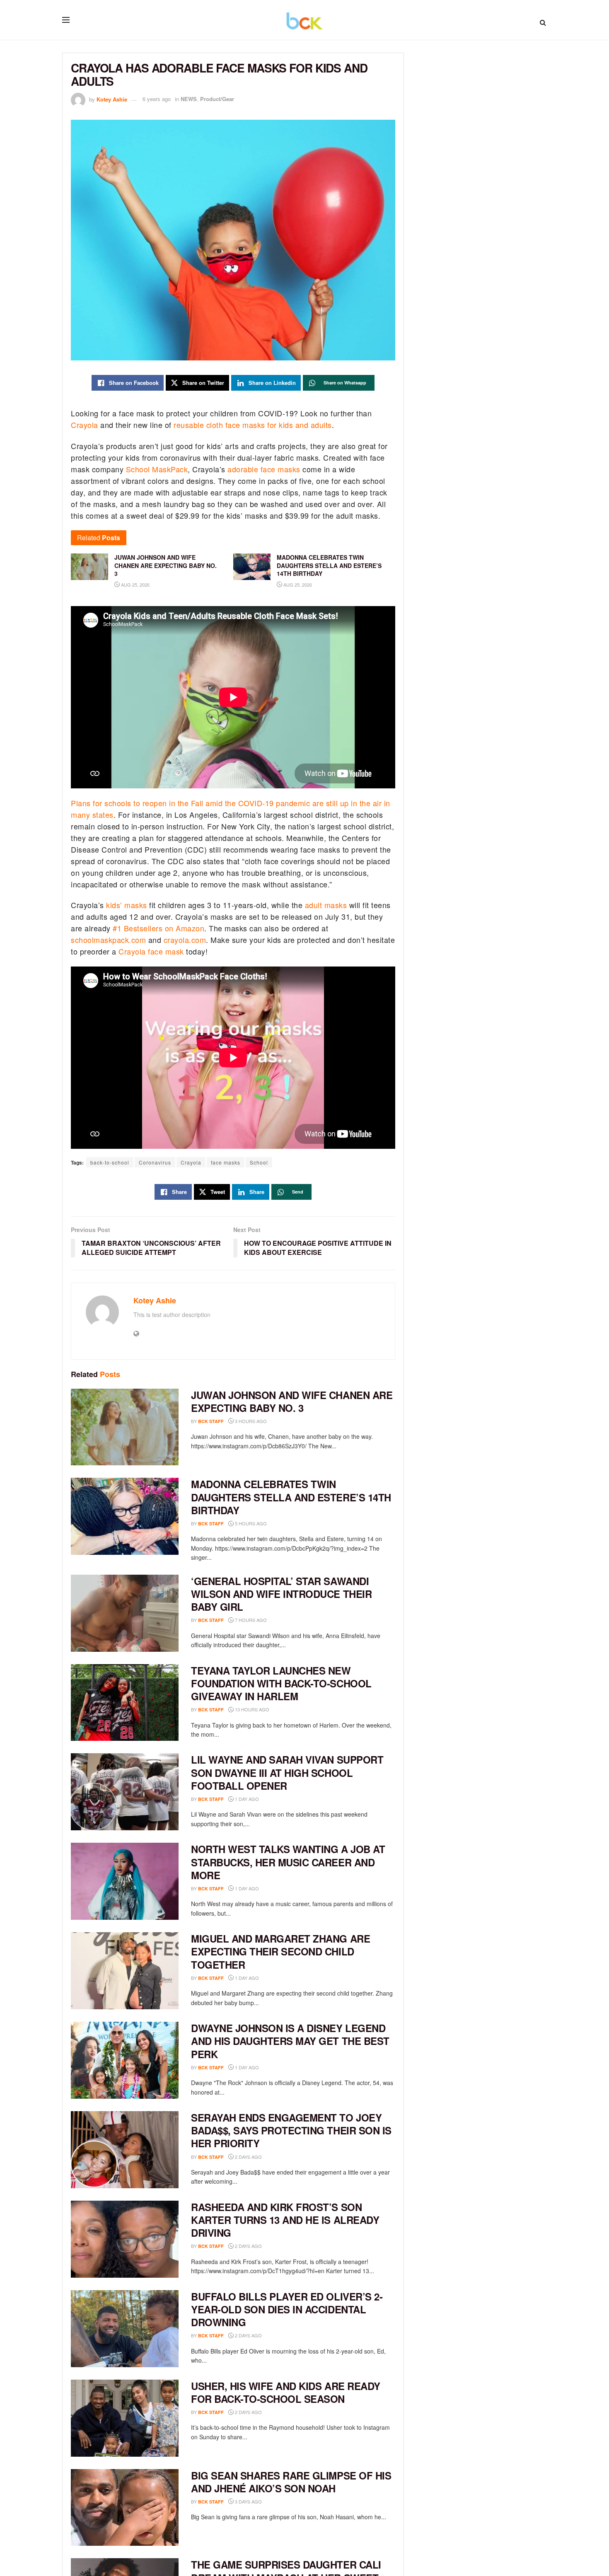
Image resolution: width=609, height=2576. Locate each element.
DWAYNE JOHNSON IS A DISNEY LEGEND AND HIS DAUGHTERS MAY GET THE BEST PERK (290, 2041)
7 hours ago (250, 1620)
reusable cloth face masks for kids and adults (253, 425)
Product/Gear (217, 99)
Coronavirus (155, 1162)
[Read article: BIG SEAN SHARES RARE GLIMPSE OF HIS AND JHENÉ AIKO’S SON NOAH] (125, 2508)
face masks (226, 1162)
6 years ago (157, 99)
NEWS (189, 99)
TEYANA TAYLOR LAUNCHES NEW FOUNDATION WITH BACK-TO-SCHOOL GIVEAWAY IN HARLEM (281, 1683)
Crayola (85, 425)
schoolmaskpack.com (108, 940)
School (259, 1162)
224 (388, 99)
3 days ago (248, 2501)
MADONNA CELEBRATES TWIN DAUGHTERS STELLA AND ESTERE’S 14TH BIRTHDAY (291, 1497)
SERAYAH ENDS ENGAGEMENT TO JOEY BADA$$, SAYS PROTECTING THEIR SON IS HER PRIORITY (291, 2130)
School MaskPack (157, 469)
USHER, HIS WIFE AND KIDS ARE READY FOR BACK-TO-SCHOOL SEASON (286, 2392)
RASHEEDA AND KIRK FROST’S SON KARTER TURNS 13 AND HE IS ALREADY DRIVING (285, 2220)
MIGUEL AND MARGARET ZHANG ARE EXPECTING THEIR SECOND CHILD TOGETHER (280, 1951)
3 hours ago (250, 1421)
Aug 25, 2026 (135, 585)
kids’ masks (127, 905)
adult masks (326, 905)
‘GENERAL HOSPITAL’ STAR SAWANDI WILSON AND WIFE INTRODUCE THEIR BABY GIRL (281, 1594)
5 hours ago (250, 1523)
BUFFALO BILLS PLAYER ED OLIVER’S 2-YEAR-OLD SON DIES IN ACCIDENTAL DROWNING (287, 2309)
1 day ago (246, 1799)
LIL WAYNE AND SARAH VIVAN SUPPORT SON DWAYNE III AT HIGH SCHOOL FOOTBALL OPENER (287, 1772)
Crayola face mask (151, 951)
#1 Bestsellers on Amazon (158, 928)
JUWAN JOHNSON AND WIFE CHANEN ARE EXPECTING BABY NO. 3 (292, 1401)
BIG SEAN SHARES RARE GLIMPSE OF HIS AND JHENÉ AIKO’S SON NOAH (291, 2482)
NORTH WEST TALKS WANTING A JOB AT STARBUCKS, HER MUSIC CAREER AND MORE (288, 1862)
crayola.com (185, 940)
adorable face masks (264, 469)
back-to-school (110, 1162)
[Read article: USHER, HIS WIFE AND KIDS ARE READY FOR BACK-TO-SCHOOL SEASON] (125, 2418)
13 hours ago (251, 1709)
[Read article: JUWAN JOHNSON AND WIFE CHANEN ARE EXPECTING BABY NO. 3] (125, 1427)
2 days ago (248, 2157)
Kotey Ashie (112, 99)
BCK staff (211, 1421)
